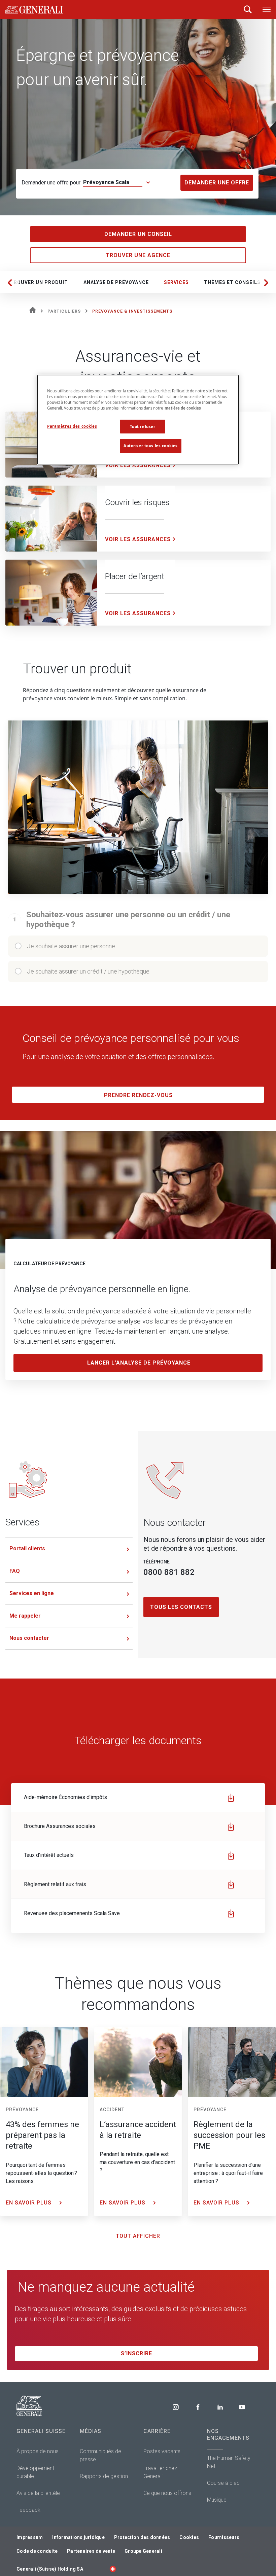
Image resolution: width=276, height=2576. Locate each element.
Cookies (189, 2537)
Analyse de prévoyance (116, 282)
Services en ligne (32, 1593)
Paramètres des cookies (72, 426)
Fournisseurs (224, 2537)
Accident (112, 2110)
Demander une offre (217, 183)
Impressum (30, 2537)
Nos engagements (228, 2434)
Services (176, 282)
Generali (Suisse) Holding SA (50, 2569)
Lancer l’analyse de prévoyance (139, 1363)
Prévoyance (22, 2110)
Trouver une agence (138, 255)
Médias (91, 2431)
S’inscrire (136, 2353)
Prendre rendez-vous (138, 1095)
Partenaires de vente (91, 2551)
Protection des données (142, 2537)
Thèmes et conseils (232, 282)
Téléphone (157, 1562)
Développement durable (35, 2472)
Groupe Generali (143, 2551)
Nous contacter (29, 1638)
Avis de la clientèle (38, 2493)
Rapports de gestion (104, 2476)
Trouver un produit (39, 282)
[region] (138, 420)
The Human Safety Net (229, 2462)
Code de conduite (37, 2551)
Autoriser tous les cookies (151, 446)
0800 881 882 (169, 1572)
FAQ (15, 1571)
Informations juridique (78, 2537)
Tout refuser (143, 427)
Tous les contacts (181, 1607)
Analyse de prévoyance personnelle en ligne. (102, 1289)
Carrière (157, 2431)
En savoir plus (29, 2203)
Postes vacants (162, 2451)
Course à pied (223, 2483)
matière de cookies (183, 408)
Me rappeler (25, 1616)
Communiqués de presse (100, 2455)
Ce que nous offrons (167, 2493)
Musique (217, 2500)
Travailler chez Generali (160, 2472)
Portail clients (27, 1548)
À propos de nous (38, 2451)
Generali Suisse (41, 2431)
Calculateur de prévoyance (49, 1264)
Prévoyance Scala (106, 182)
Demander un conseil (138, 234)
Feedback (28, 2510)
